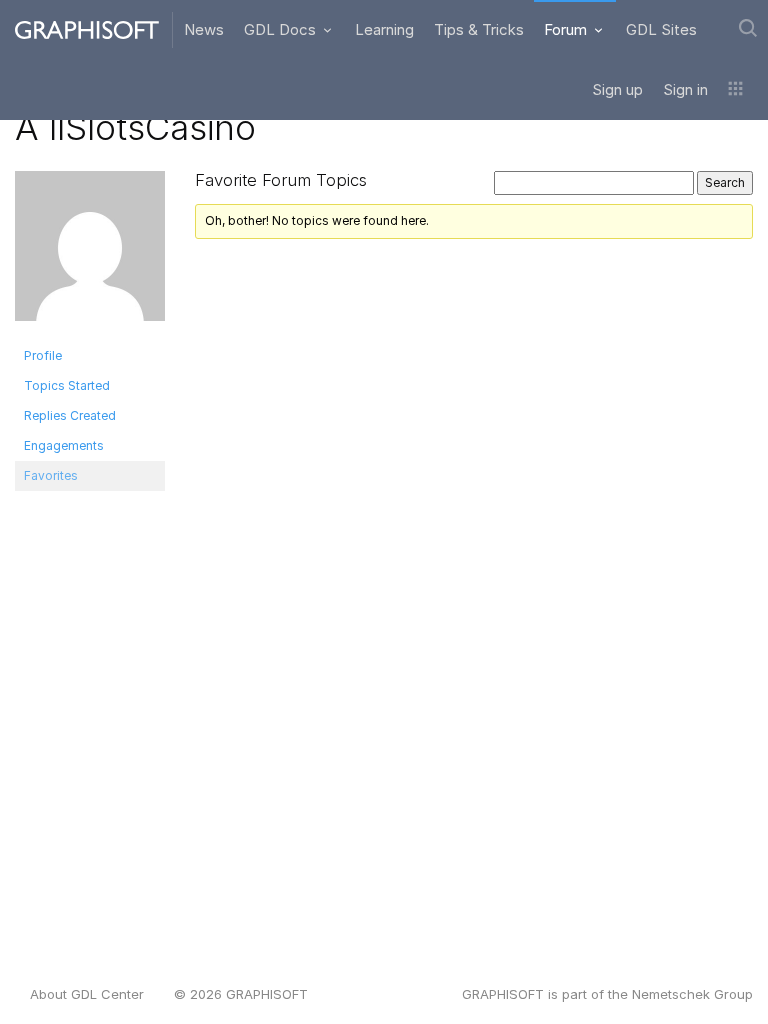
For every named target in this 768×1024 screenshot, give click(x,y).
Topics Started (67, 385)
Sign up (617, 89)
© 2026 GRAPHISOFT (241, 994)
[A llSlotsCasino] (90, 254)
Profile (43, 355)
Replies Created (70, 415)
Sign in (685, 89)
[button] (735, 90)
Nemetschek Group (692, 994)
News (204, 29)
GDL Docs (282, 29)
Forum (567, 29)
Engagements (64, 445)
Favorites (51, 475)
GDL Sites (661, 29)
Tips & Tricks (479, 29)
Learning (384, 29)
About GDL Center (87, 994)
